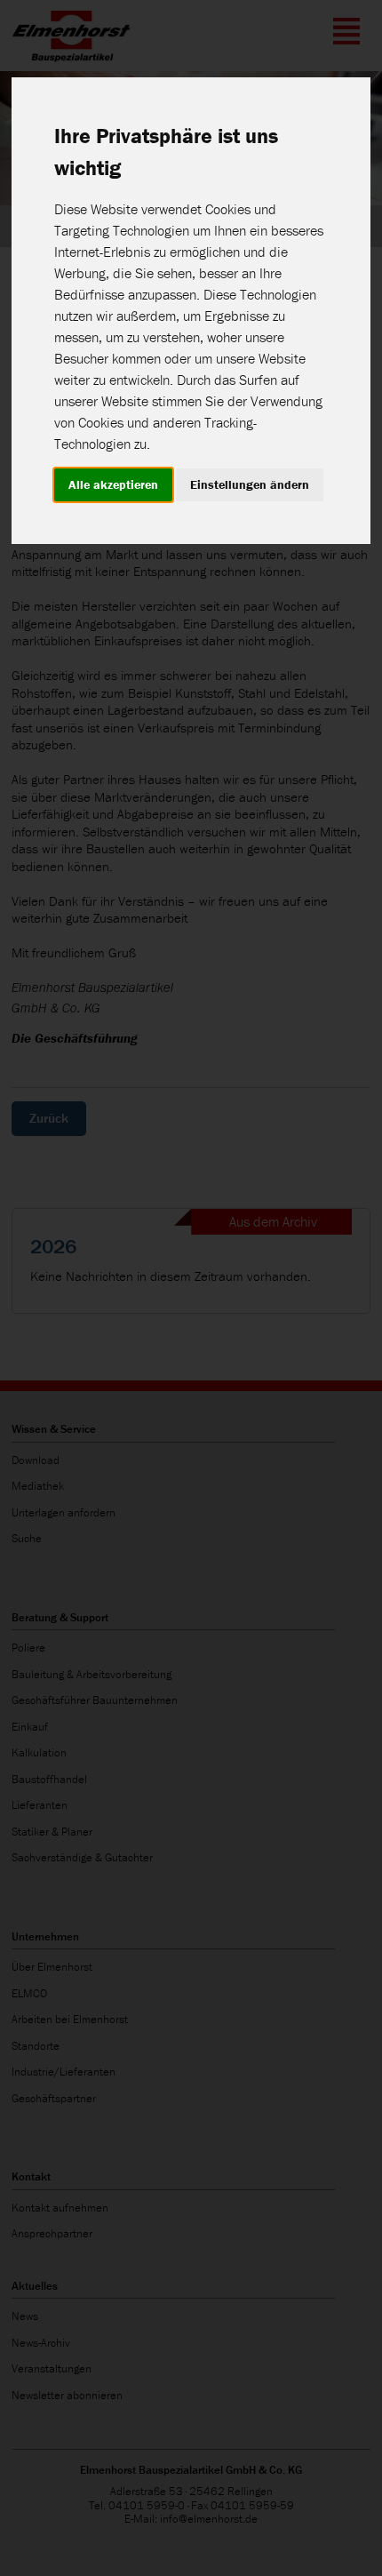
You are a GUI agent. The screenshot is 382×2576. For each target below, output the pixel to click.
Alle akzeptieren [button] (113, 484)
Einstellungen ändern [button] (250, 484)
